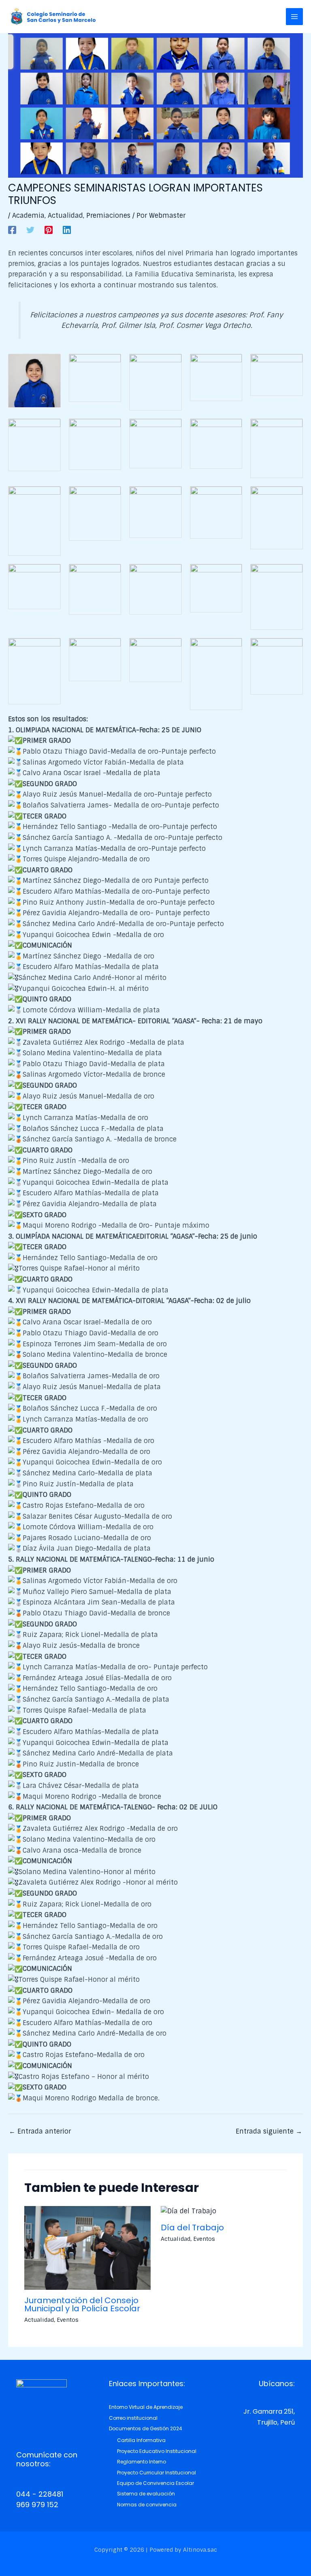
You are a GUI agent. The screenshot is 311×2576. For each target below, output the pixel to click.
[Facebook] (12, 229)
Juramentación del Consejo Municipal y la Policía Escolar (82, 2304)
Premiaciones (108, 216)
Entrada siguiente (269, 2131)
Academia (28, 216)
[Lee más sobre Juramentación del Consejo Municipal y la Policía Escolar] (87, 2248)
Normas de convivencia (147, 2505)
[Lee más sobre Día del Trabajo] (189, 2211)
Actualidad (65, 216)
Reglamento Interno (142, 2462)
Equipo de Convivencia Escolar (155, 2483)
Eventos (68, 2320)
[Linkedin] (67, 229)
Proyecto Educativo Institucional (157, 2451)
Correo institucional (133, 2418)
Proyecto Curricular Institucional (157, 2473)
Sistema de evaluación (146, 2494)
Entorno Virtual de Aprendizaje (146, 2407)
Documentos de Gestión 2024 (146, 2428)
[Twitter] (30, 229)
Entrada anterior (40, 2131)
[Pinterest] (49, 229)
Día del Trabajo (192, 2227)
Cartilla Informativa (141, 2440)
